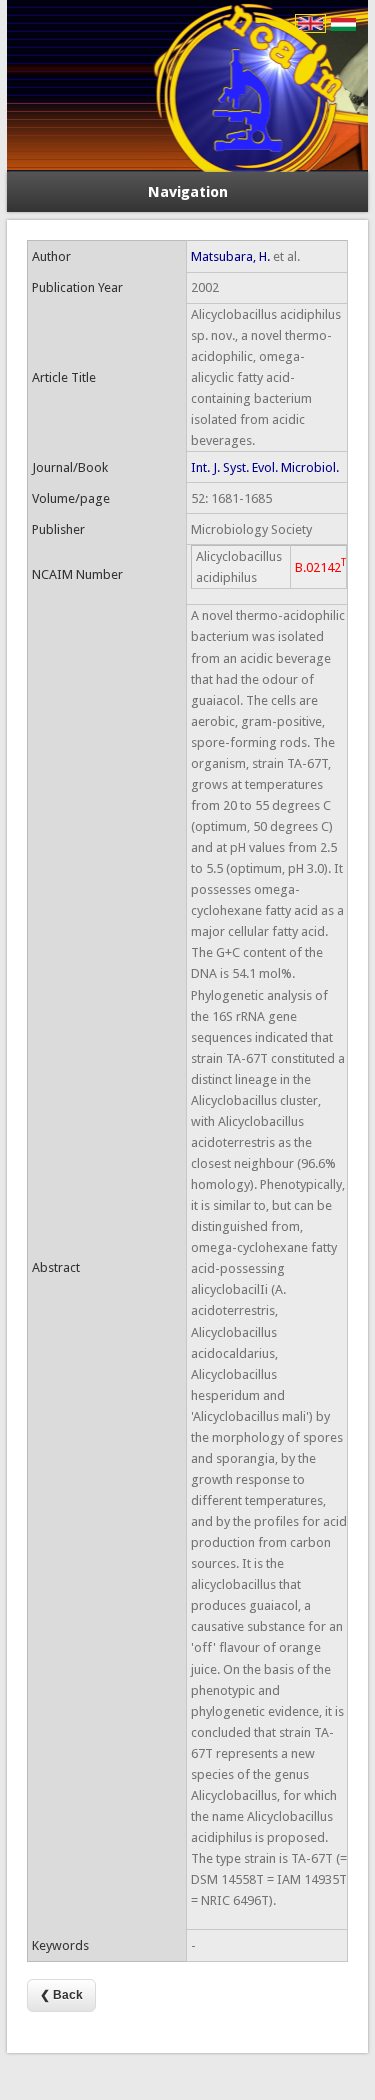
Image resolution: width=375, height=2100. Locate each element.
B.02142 (320, 565)
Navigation (188, 192)
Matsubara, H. (230, 256)
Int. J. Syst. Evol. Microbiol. (265, 467)
